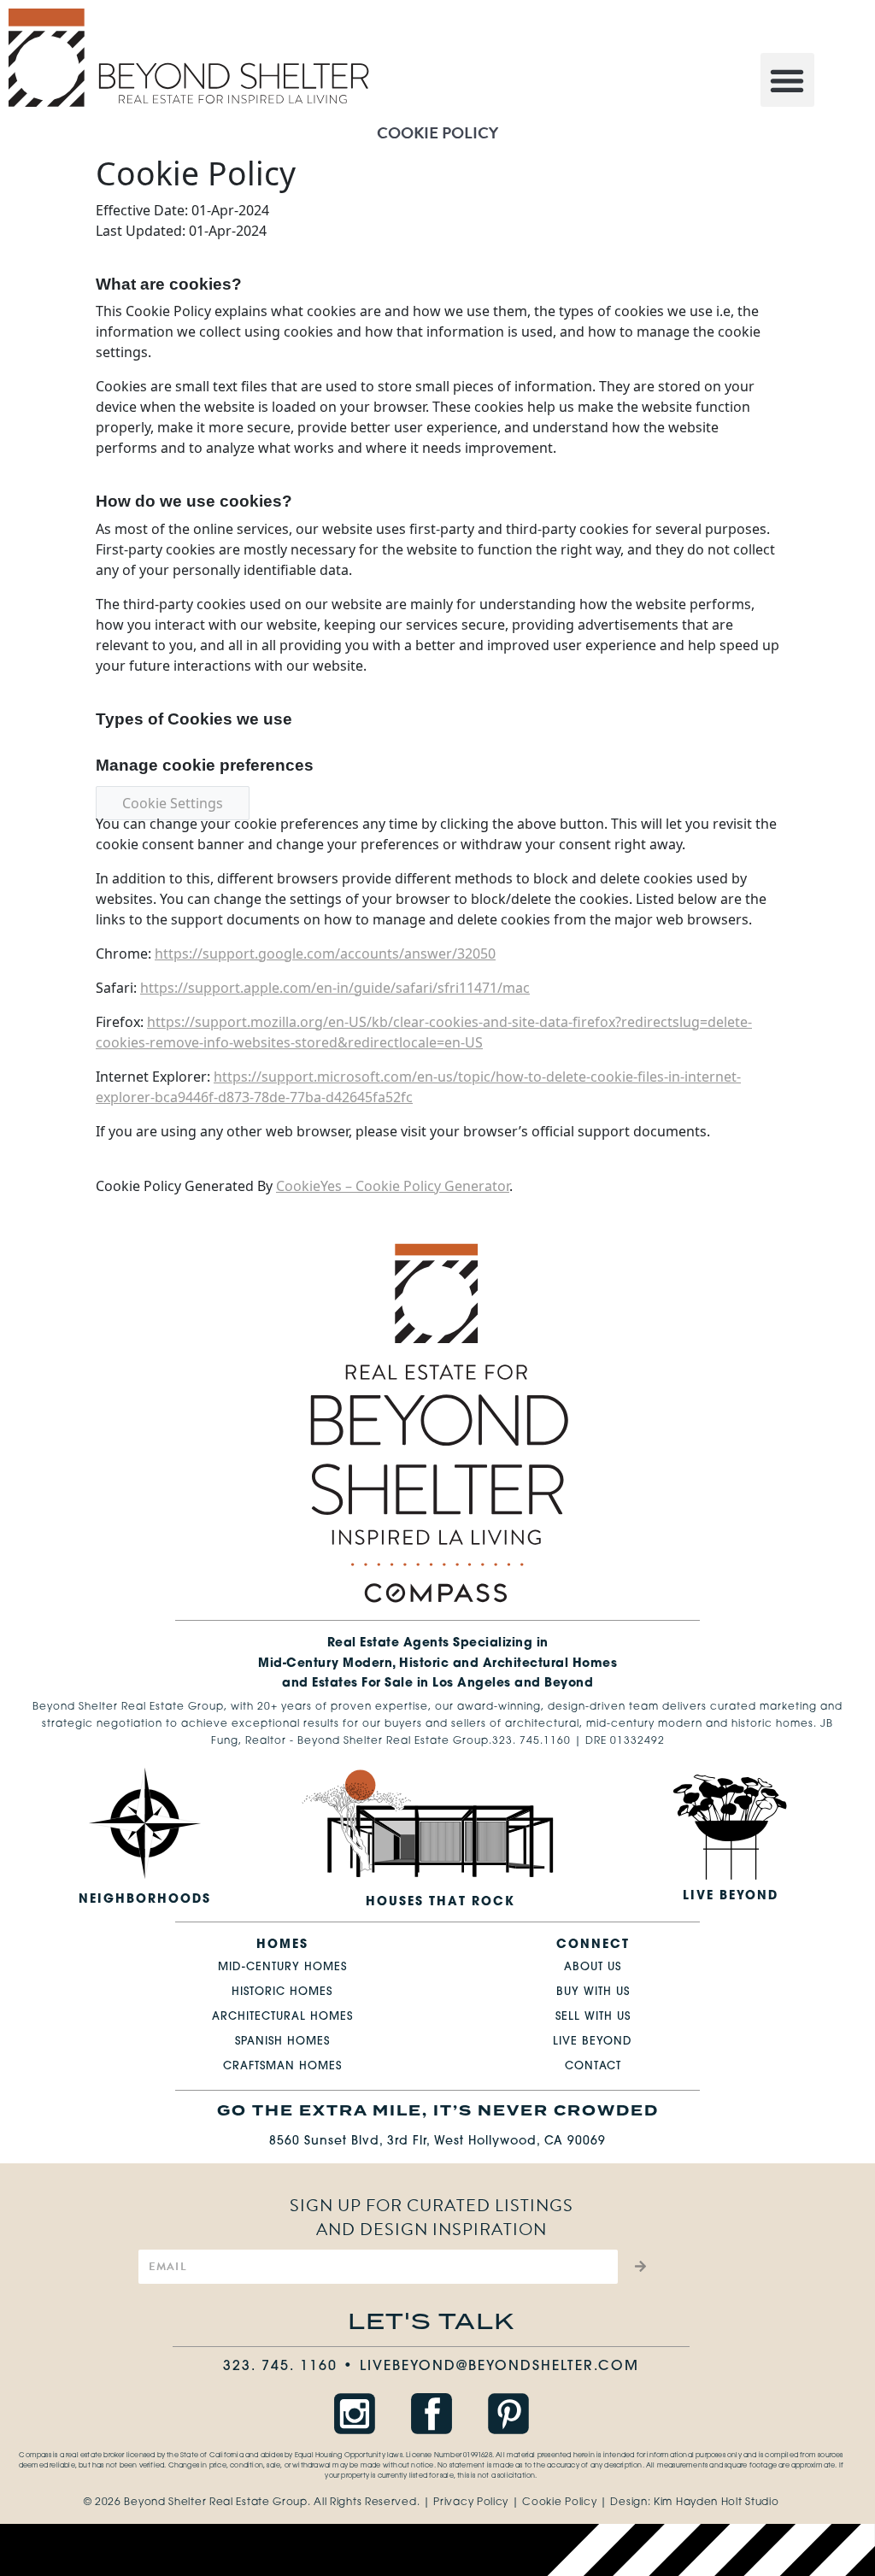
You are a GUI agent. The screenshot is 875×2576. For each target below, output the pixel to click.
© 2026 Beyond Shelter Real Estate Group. (197, 2503)
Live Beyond (593, 2042)
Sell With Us (593, 2017)
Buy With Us (593, 1992)
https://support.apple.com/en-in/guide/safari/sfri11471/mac (335, 988)
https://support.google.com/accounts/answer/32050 (325, 954)
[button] (787, 80)
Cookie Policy (559, 2503)
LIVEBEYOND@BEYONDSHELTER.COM (499, 2367)
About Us (593, 1967)
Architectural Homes (282, 2017)
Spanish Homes (282, 2042)
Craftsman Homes (282, 2066)
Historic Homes (282, 1992)
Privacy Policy (471, 2503)
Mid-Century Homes (282, 1967)
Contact (593, 2066)
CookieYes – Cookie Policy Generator (393, 1186)
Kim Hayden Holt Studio (716, 2503)
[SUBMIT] (637, 2267)
